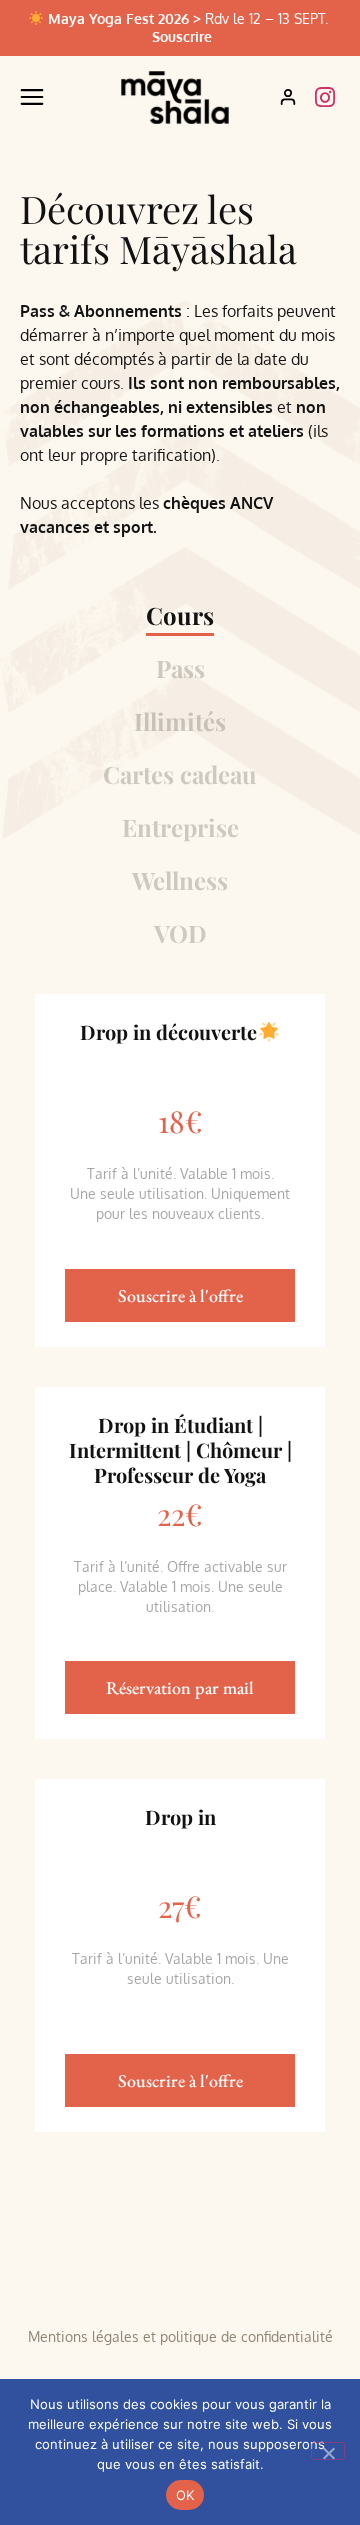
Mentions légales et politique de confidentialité (180, 2336)
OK (185, 2495)
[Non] (328, 2451)
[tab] (180, 619)
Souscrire (182, 36)
